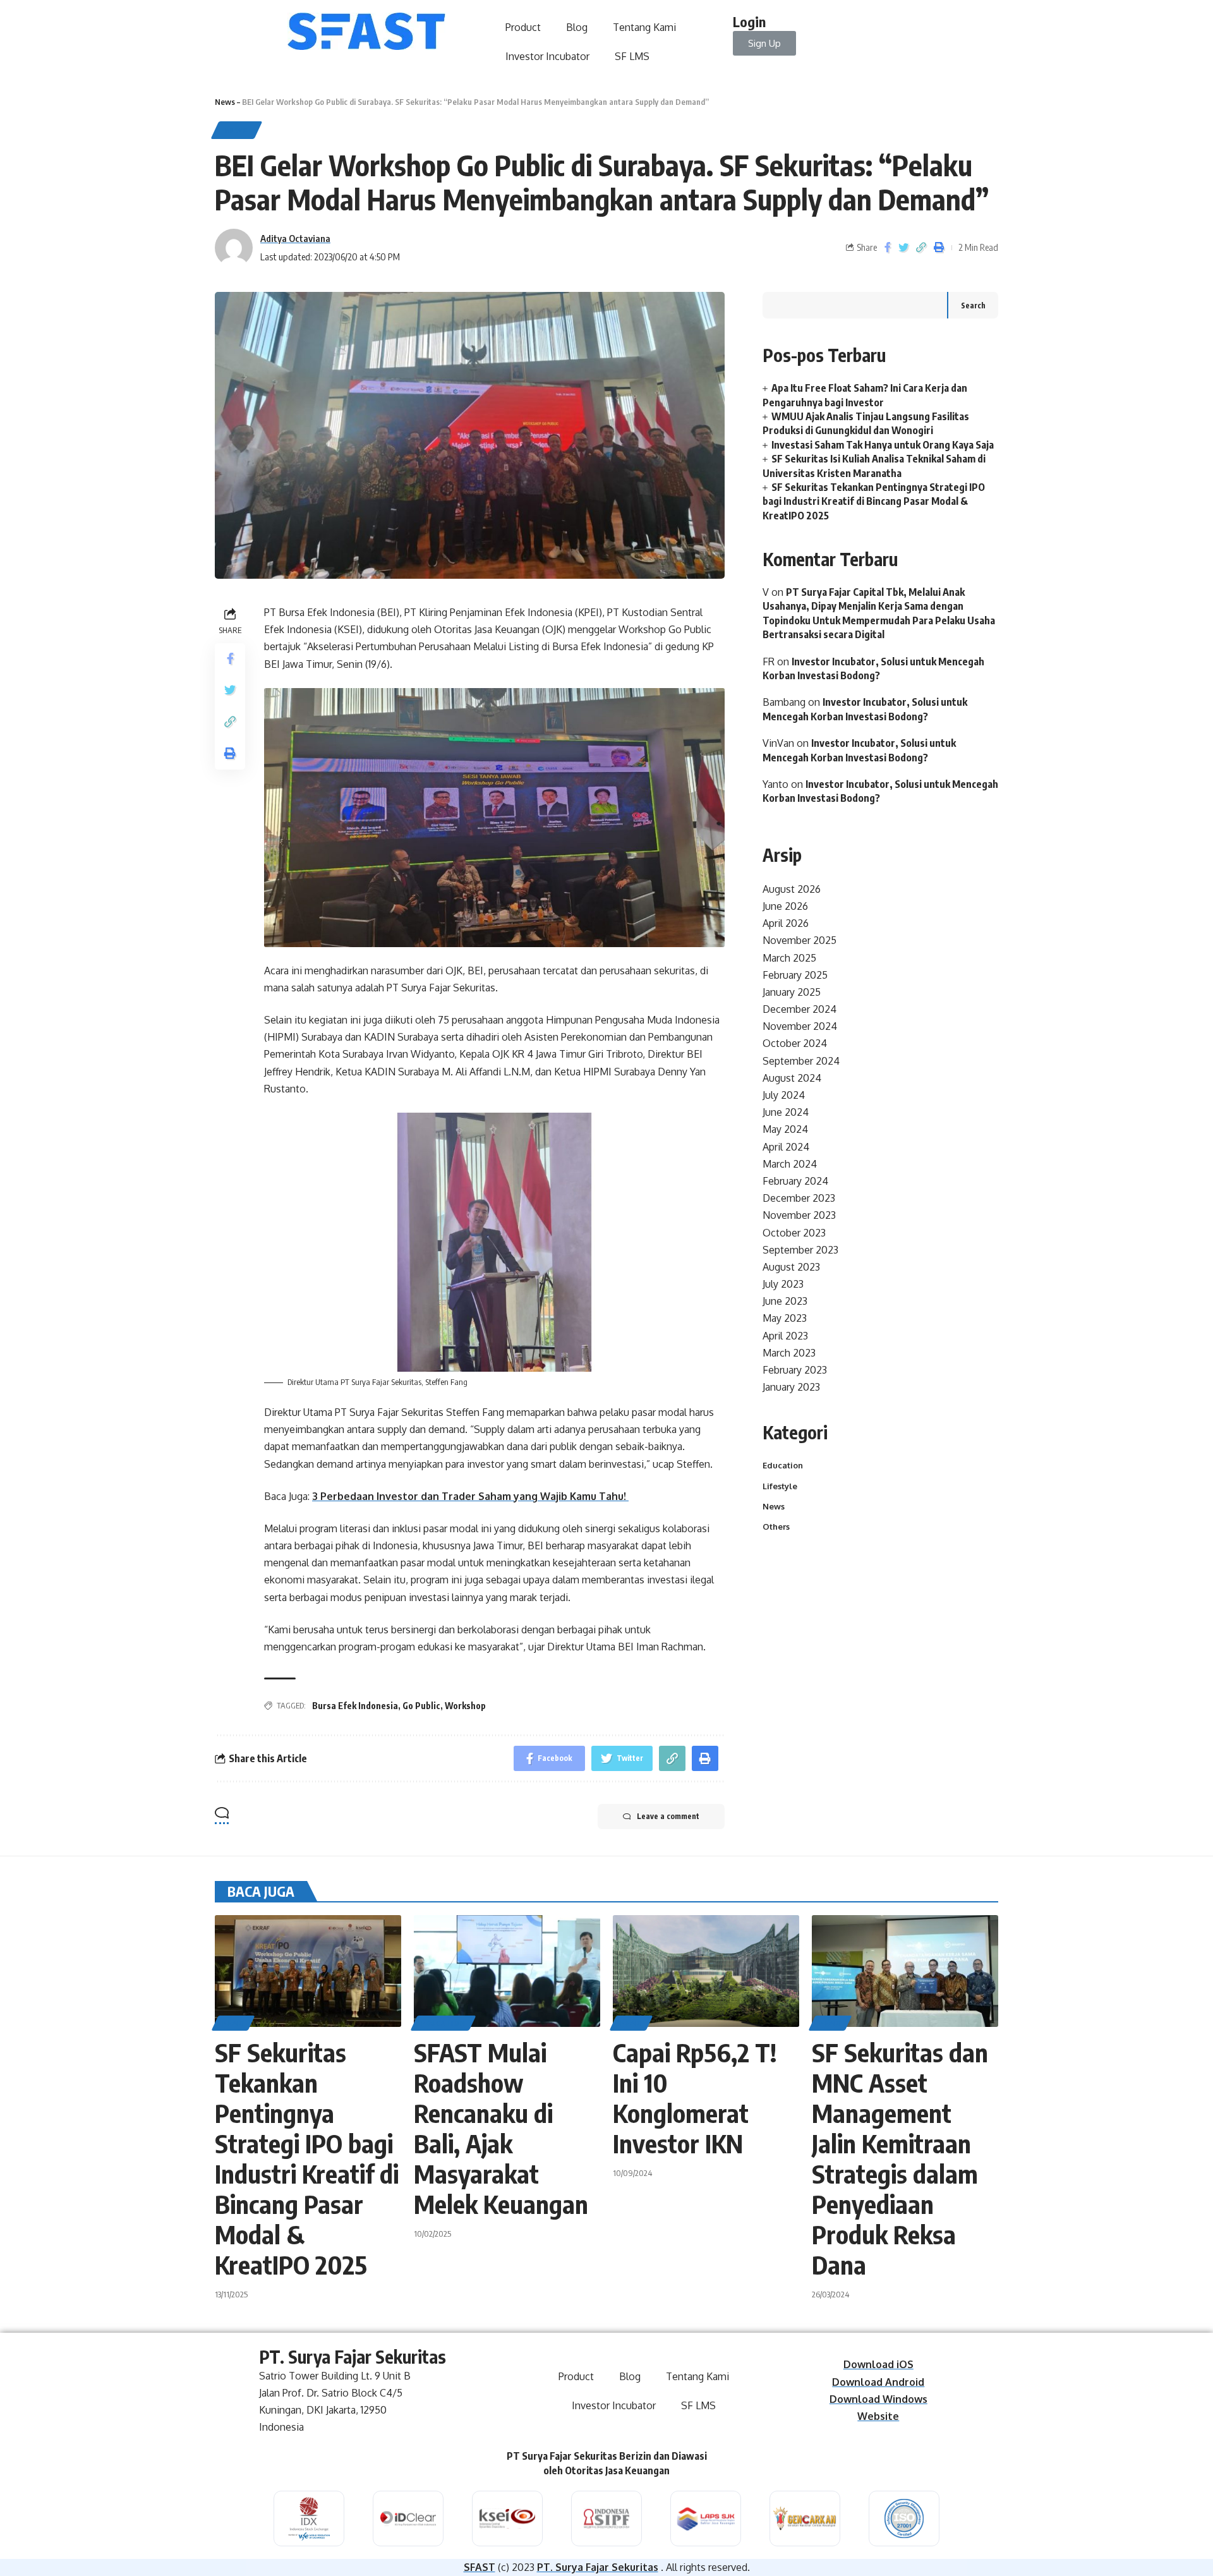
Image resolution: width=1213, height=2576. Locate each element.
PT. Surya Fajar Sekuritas (598, 2567)
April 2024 (786, 1146)
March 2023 (789, 1353)
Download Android (878, 2382)
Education (783, 1465)
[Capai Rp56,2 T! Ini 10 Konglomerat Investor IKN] (706, 1971)
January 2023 (791, 1387)
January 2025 (792, 992)
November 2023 (799, 1215)
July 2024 (784, 1095)
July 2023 (783, 1284)
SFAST (480, 2567)
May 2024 (785, 1129)
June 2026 (785, 906)
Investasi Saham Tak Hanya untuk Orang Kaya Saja (883, 445)
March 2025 (789, 957)
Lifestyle (780, 1485)
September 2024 (801, 1060)
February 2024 (795, 1181)
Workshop (465, 1706)
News (225, 102)
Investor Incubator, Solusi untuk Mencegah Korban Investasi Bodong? (859, 750)
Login (749, 21)
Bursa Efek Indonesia (355, 1706)
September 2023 (800, 1250)
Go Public (421, 1706)
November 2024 (800, 1026)
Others (776, 1527)
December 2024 (800, 1009)
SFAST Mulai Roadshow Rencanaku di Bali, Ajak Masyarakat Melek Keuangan (501, 2128)
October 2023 (794, 1232)
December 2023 (799, 1198)
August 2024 (792, 1078)
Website (878, 2416)
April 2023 (785, 1335)
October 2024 (795, 1043)
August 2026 (792, 889)
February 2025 (795, 975)
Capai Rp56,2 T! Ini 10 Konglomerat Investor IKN (695, 2098)
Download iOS (878, 2364)
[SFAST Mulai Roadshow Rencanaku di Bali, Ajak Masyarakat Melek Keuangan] (507, 1971)
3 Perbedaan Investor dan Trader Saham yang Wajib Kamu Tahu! (470, 1496)
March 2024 (790, 1164)
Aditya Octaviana (295, 238)
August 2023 (791, 1267)
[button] (764, 43)
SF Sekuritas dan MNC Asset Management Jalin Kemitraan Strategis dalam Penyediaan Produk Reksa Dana (900, 2158)
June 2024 (786, 1112)
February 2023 (795, 1370)
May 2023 (785, 1318)
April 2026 (786, 923)
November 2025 (800, 940)
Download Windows (878, 2399)
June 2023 (785, 1301)
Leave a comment (668, 1816)
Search (973, 305)
